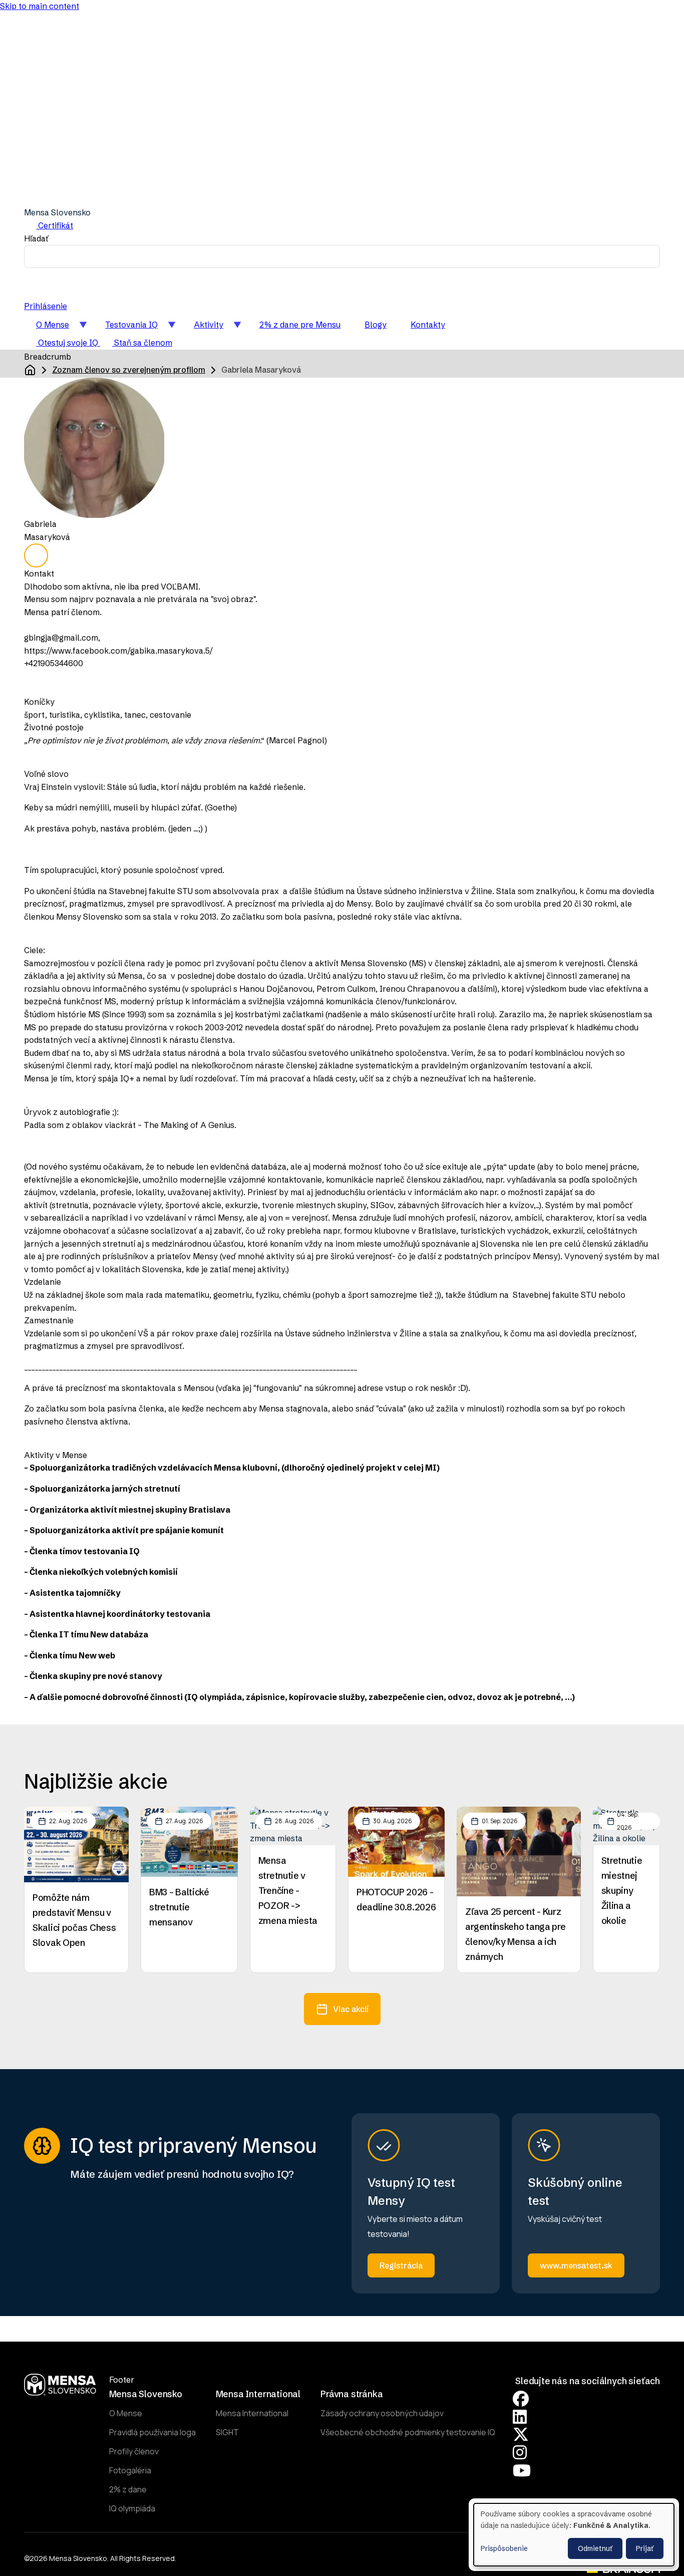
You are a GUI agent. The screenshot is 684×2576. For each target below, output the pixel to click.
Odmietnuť (595, 2548)
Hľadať (36, 238)
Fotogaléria (130, 2470)
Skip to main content (40, 6)
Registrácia (401, 2265)
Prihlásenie (46, 306)
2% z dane (128, 2489)
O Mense (47, 328)
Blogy (376, 325)
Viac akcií (351, 2009)
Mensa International (252, 2413)
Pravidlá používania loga (152, 2432)
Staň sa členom (142, 343)
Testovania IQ (125, 328)
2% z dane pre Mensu (300, 325)
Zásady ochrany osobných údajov (382, 2413)
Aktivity (203, 328)
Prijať (645, 2548)
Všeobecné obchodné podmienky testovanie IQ (408, 2432)
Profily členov (134, 2451)
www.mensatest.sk (576, 2265)
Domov (30, 370)
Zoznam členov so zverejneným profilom (129, 370)
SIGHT (227, 2432)
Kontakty (428, 325)
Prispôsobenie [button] (504, 2548)
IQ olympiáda (132, 2508)
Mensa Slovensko (57, 212)
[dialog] (574, 2535)
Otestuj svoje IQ (68, 343)
